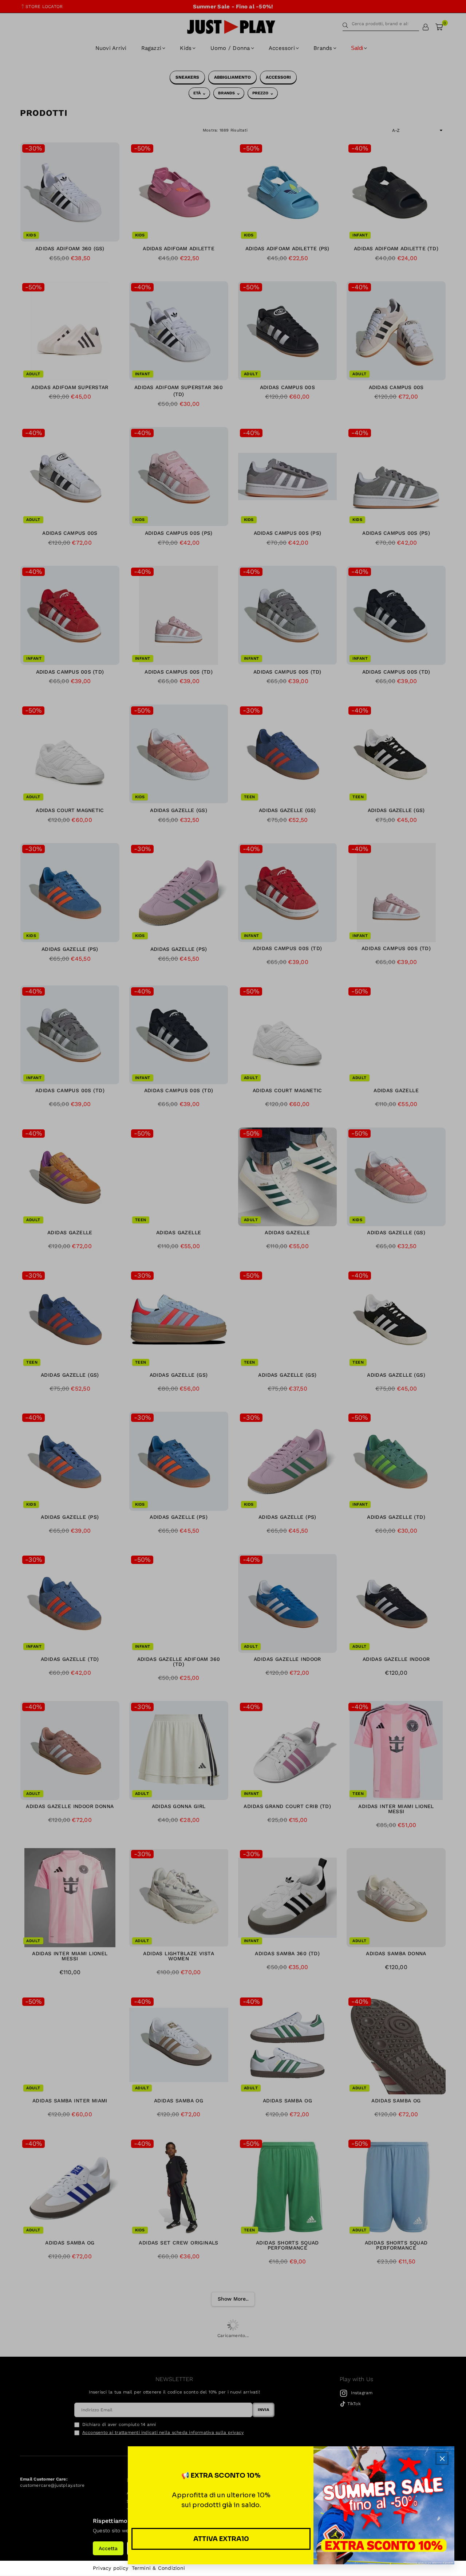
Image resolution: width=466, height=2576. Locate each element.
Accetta (108, 2548)
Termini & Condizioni (158, 2568)
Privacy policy (110, 2568)
